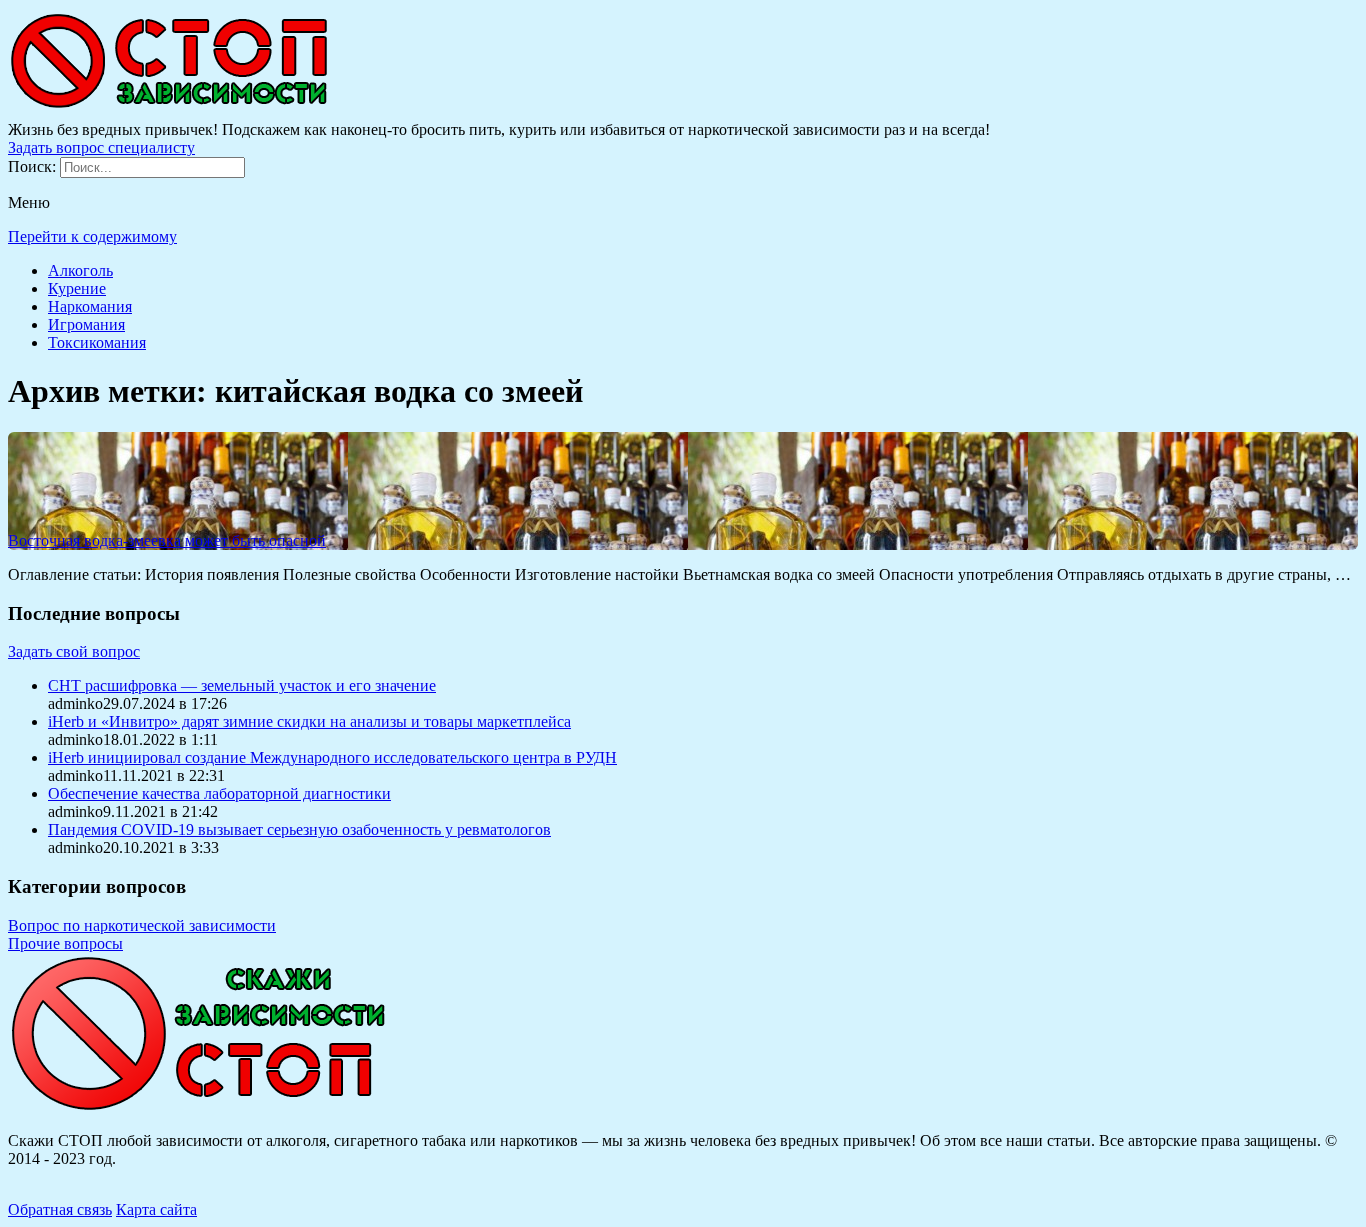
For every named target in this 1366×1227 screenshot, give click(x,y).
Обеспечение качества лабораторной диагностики (219, 793)
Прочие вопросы (65, 943)
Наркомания (90, 306)
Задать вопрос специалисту (101, 147)
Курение (77, 288)
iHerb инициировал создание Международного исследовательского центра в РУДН (332, 757)
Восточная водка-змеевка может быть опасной (167, 540)
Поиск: (34, 166)
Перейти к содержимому (92, 236)
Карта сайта (156, 1209)
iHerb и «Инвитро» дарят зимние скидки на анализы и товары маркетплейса (309, 721)
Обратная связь (60, 1209)
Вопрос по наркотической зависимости (142, 925)
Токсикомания (97, 342)
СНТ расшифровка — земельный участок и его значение (242, 685)
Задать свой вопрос (74, 651)
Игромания (86, 324)
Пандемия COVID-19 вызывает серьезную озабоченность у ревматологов (299, 829)
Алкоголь (80, 270)
